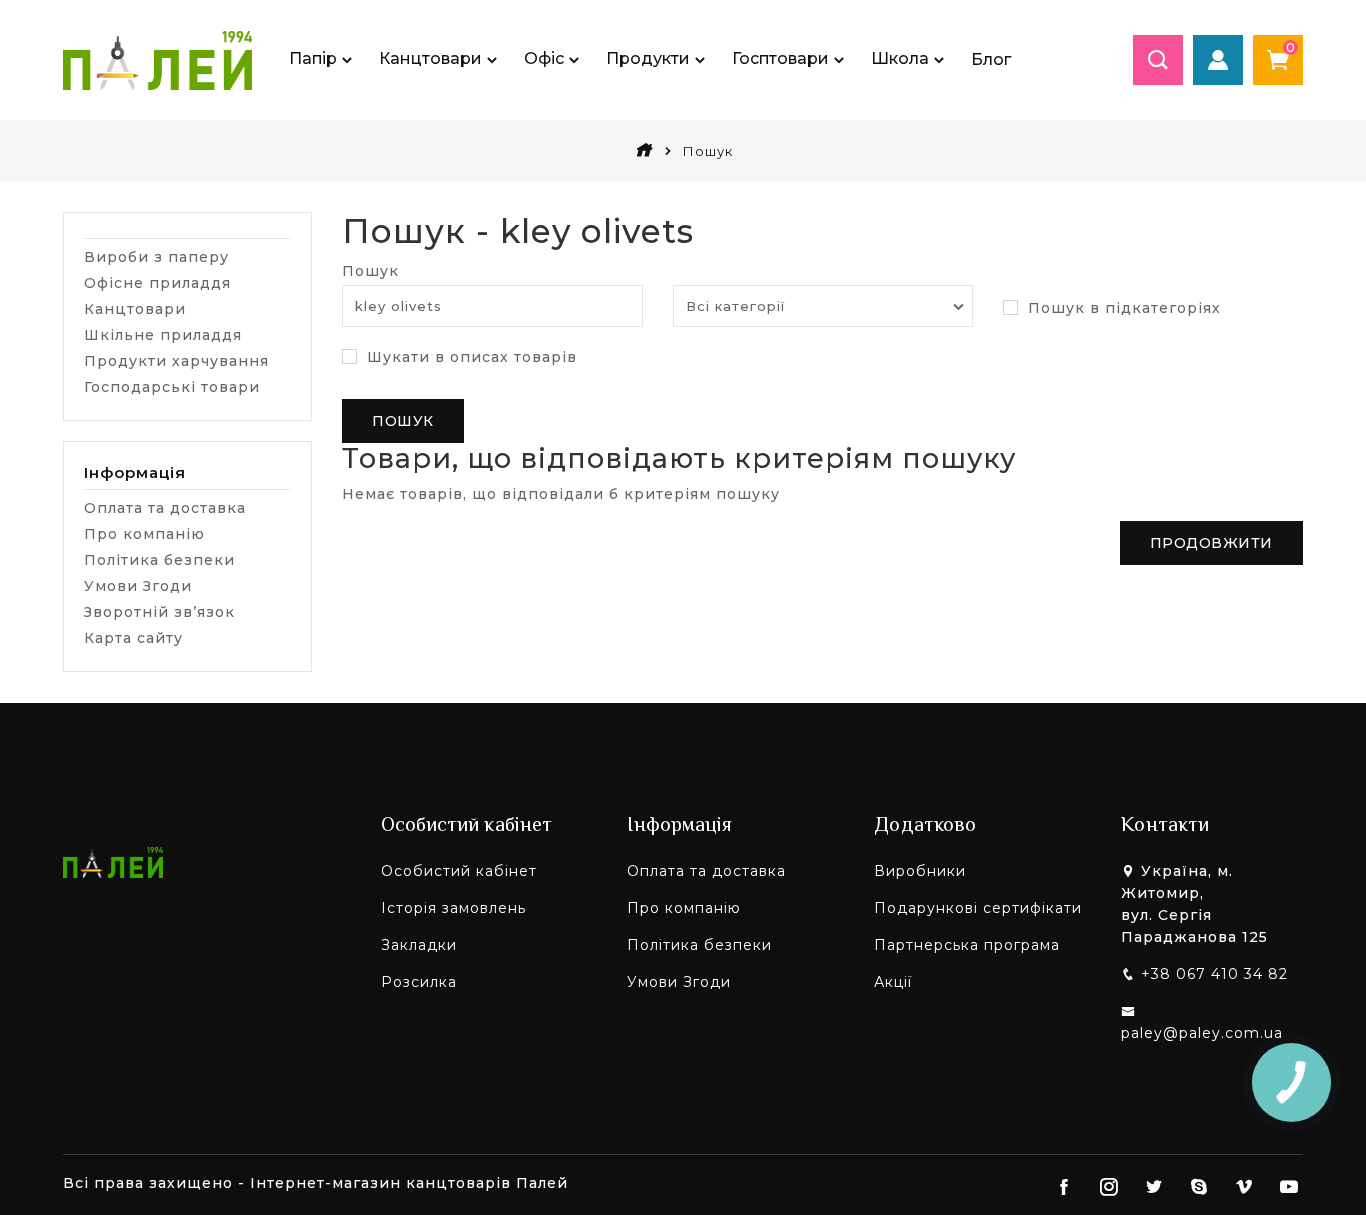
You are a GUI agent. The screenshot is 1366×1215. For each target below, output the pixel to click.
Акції (893, 982)
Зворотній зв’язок (159, 612)
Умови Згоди (138, 586)
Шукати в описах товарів (469, 357)
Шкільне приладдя (163, 335)
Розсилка (419, 982)
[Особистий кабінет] (1218, 60)
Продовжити (1211, 543)
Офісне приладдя (157, 283)
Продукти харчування (176, 361)
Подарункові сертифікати (978, 908)
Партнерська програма (967, 945)
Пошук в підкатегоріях (1122, 308)
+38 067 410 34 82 (1214, 974)
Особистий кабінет (459, 871)
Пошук (370, 271)
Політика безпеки (159, 560)
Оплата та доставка (165, 508)
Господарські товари (172, 387)
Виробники (920, 871)
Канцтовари (135, 309)
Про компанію (144, 534)
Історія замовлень (453, 908)
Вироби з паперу (156, 257)
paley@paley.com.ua (1202, 1033)
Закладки (419, 945)
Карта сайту (133, 638)
